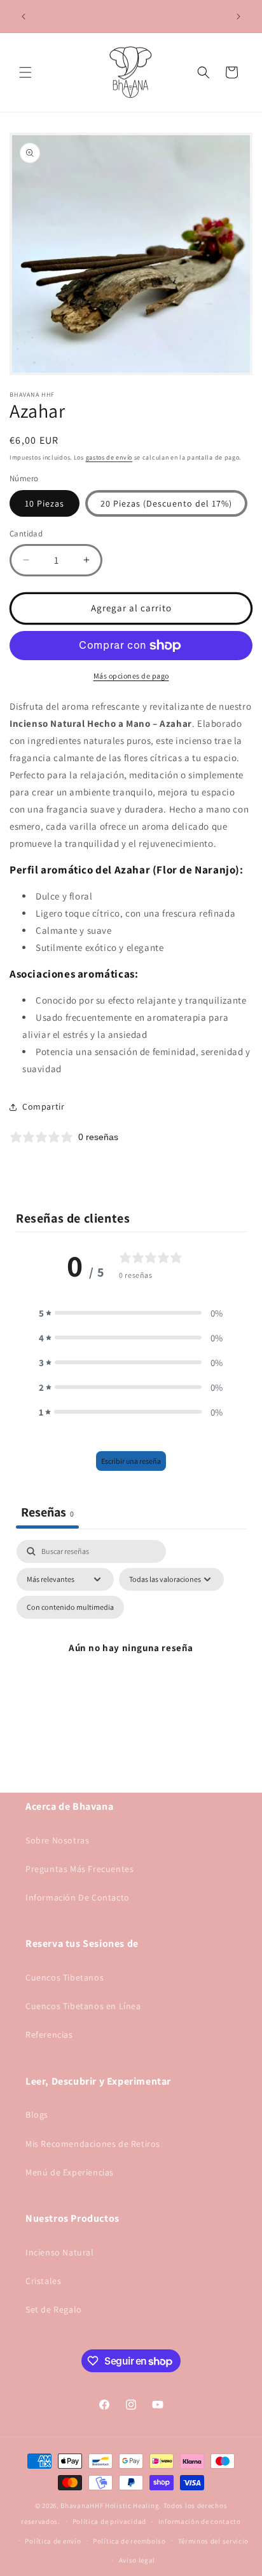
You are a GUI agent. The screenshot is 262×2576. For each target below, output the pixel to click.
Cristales (43, 2281)
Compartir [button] (43, 1106)
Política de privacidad (109, 2521)
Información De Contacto (78, 1897)
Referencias (49, 2035)
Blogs (37, 2115)
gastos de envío (109, 457)
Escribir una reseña (131, 1461)
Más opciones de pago (131, 676)
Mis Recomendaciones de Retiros (93, 2144)
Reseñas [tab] (47, 1512)
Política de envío (53, 2541)
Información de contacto (200, 2521)
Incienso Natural (60, 2252)
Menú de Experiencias (70, 2172)
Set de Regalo (54, 2309)
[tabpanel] (131, 1663)
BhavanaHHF (82, 2506)
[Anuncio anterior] (24, 17)
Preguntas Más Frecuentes (79, 1869)
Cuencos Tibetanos (65, 1977)
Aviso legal (137, 2560)
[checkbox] (70, 1607)
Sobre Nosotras (57, 1840)
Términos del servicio (214, 2541)
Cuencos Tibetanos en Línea (83, 2006)
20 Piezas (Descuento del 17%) (166, 503)
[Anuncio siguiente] (238, 17)
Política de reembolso (129, 2541)
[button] (25, 72)
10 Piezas (45, 503)
